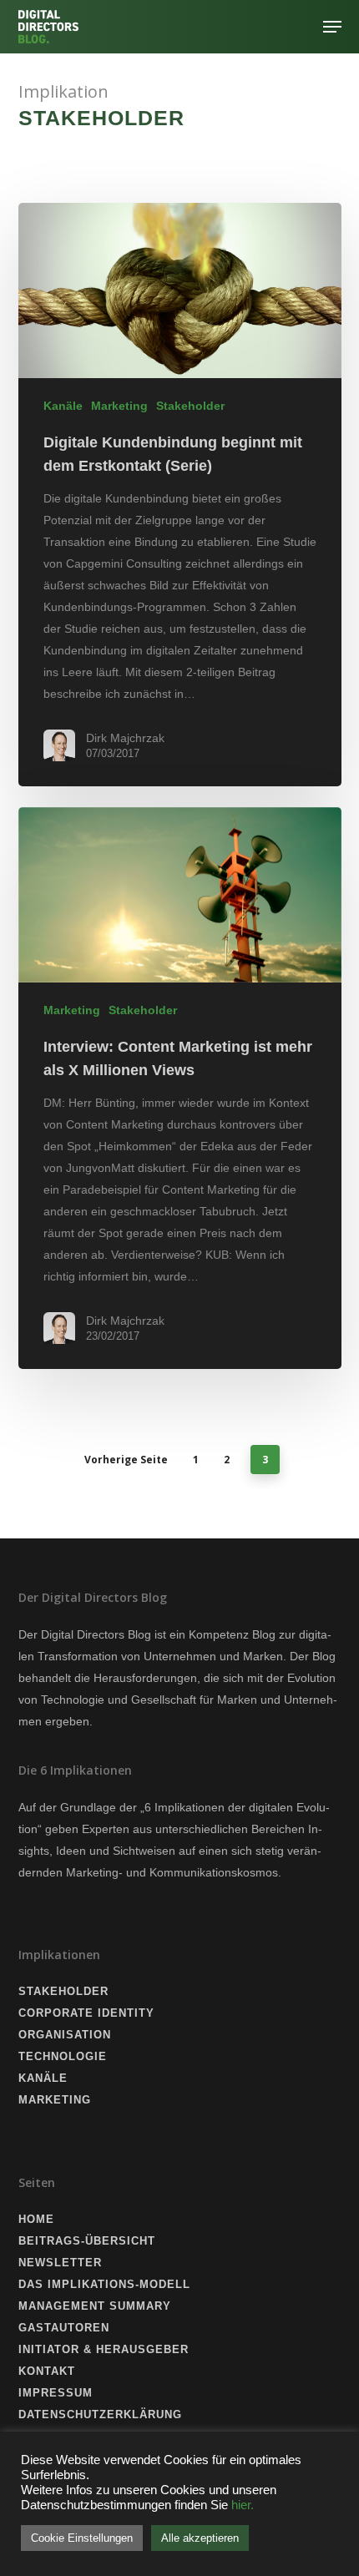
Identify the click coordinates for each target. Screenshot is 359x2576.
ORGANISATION (65, 2035)
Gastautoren (64, 2328)
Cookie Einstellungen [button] (82, 2538)
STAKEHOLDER (63, 1991)
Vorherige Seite (126, 1460)
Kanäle (63, 406)
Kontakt (47, 2371)
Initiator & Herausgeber (104, 2349)
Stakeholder (190, 406)
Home (36, 2219)
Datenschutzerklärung (100, 2414)
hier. (243, 2505)
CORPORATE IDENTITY (86, 2013)
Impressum (56, 2393)
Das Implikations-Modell (104, 2284)
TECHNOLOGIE (63, 2056)
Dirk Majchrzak (125, 738)
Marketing (119, 406)
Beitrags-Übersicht (87, 2241)
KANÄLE (43, 2078)
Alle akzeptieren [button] (200, 2538)
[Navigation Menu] (332, 27)
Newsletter (60, 2263)
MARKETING (55, 2100)
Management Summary (95, 2306)
